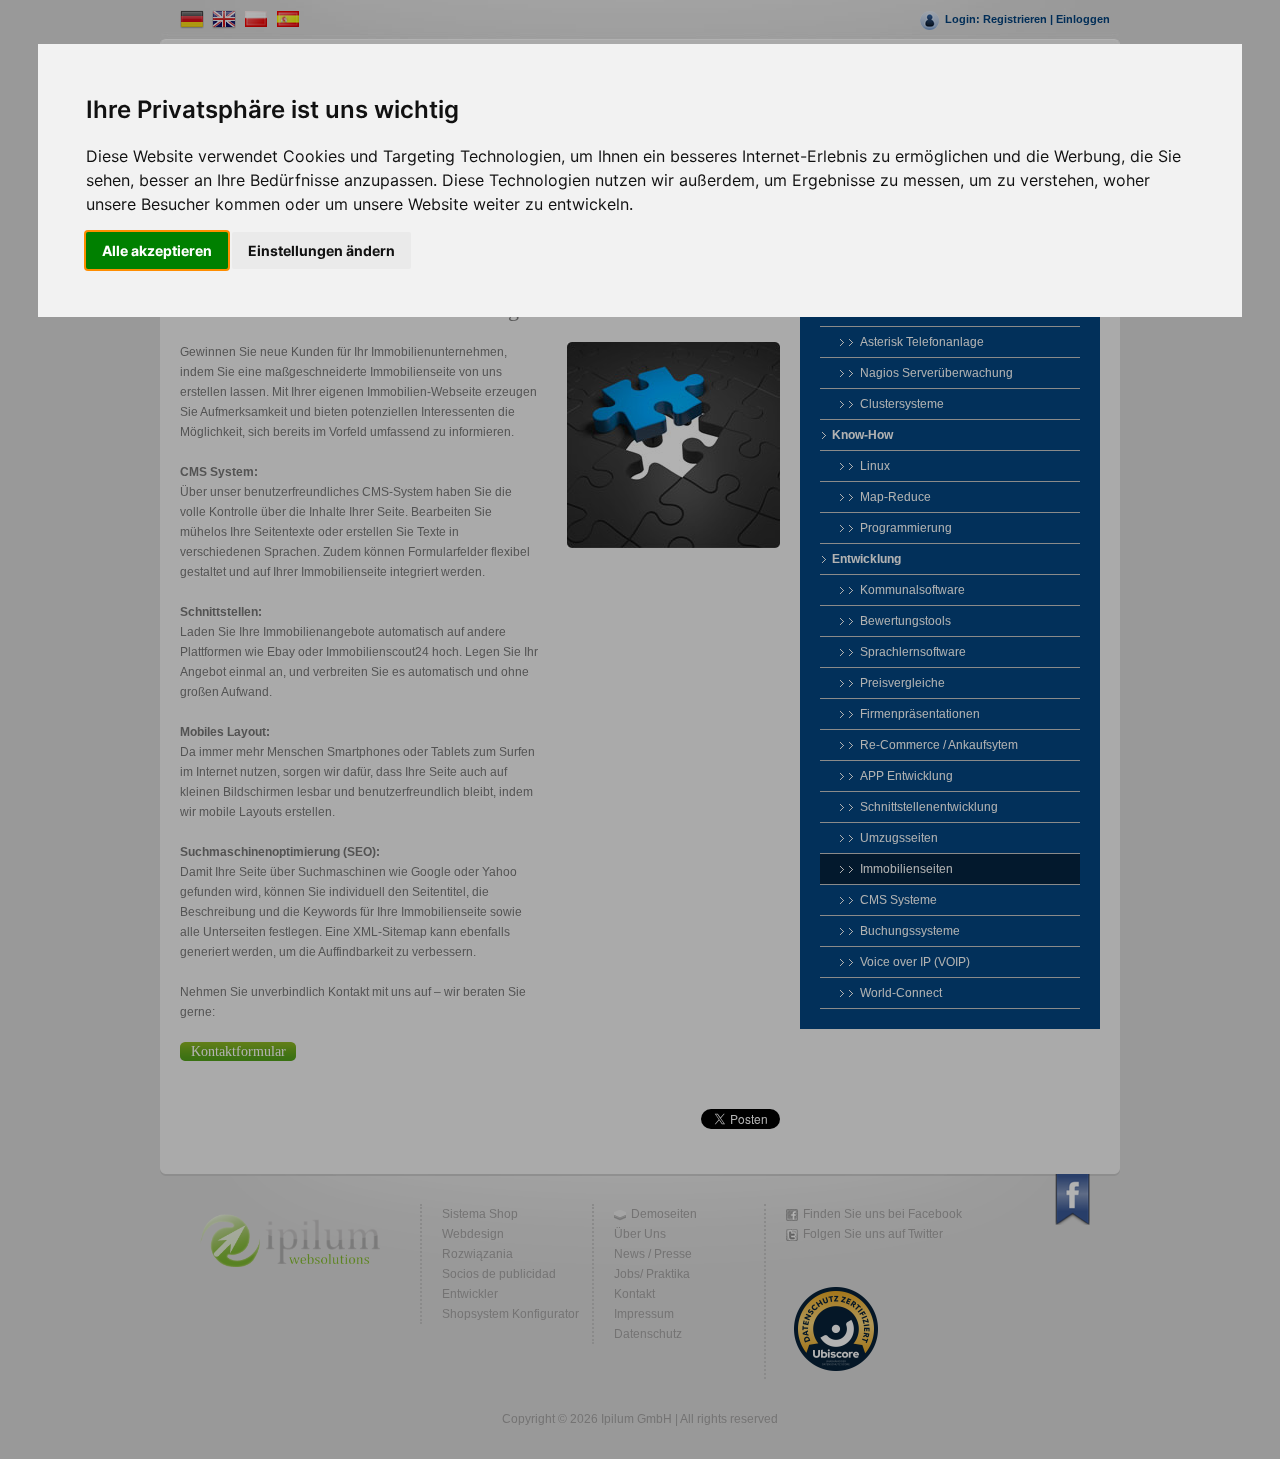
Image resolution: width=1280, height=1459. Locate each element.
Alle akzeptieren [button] (157, 250)
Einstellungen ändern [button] (321, 250)
